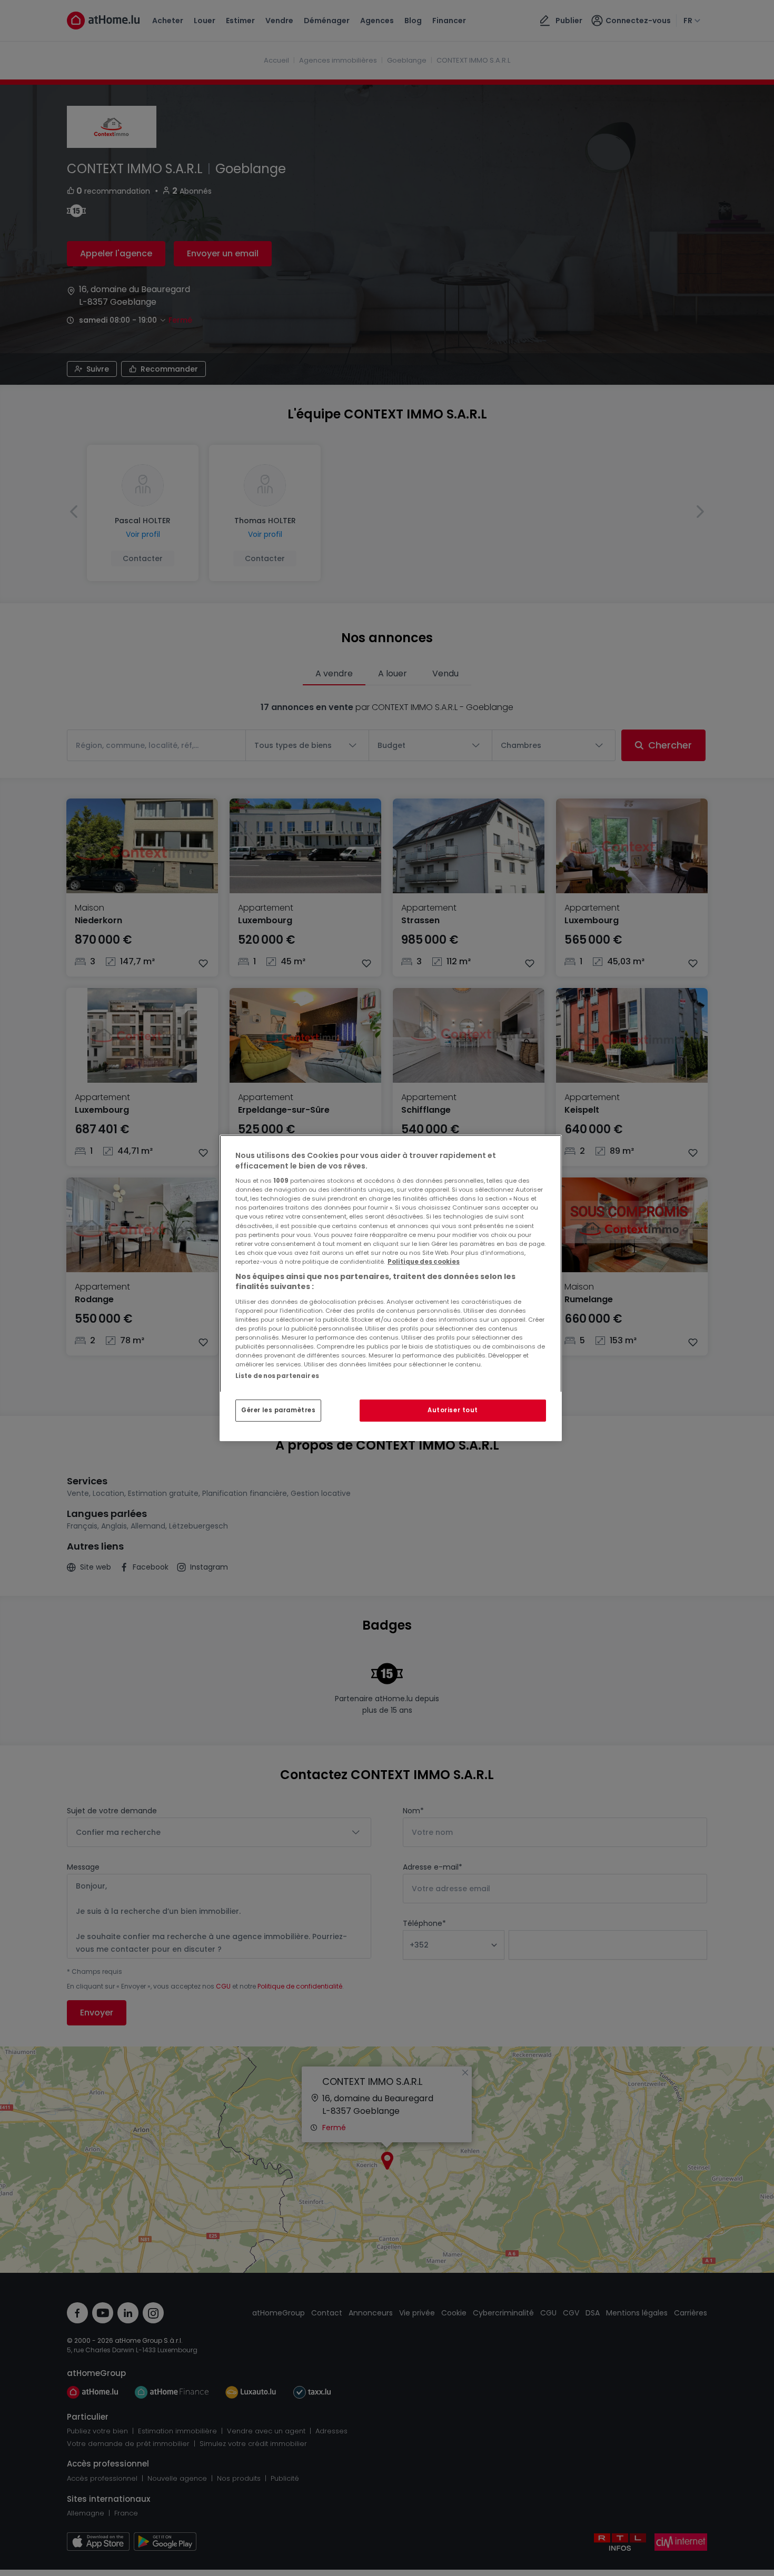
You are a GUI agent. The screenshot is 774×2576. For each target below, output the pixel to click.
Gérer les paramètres (278, 1410)
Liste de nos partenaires (277, 1376)
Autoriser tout (453, 1410)
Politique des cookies (424, 1262)
